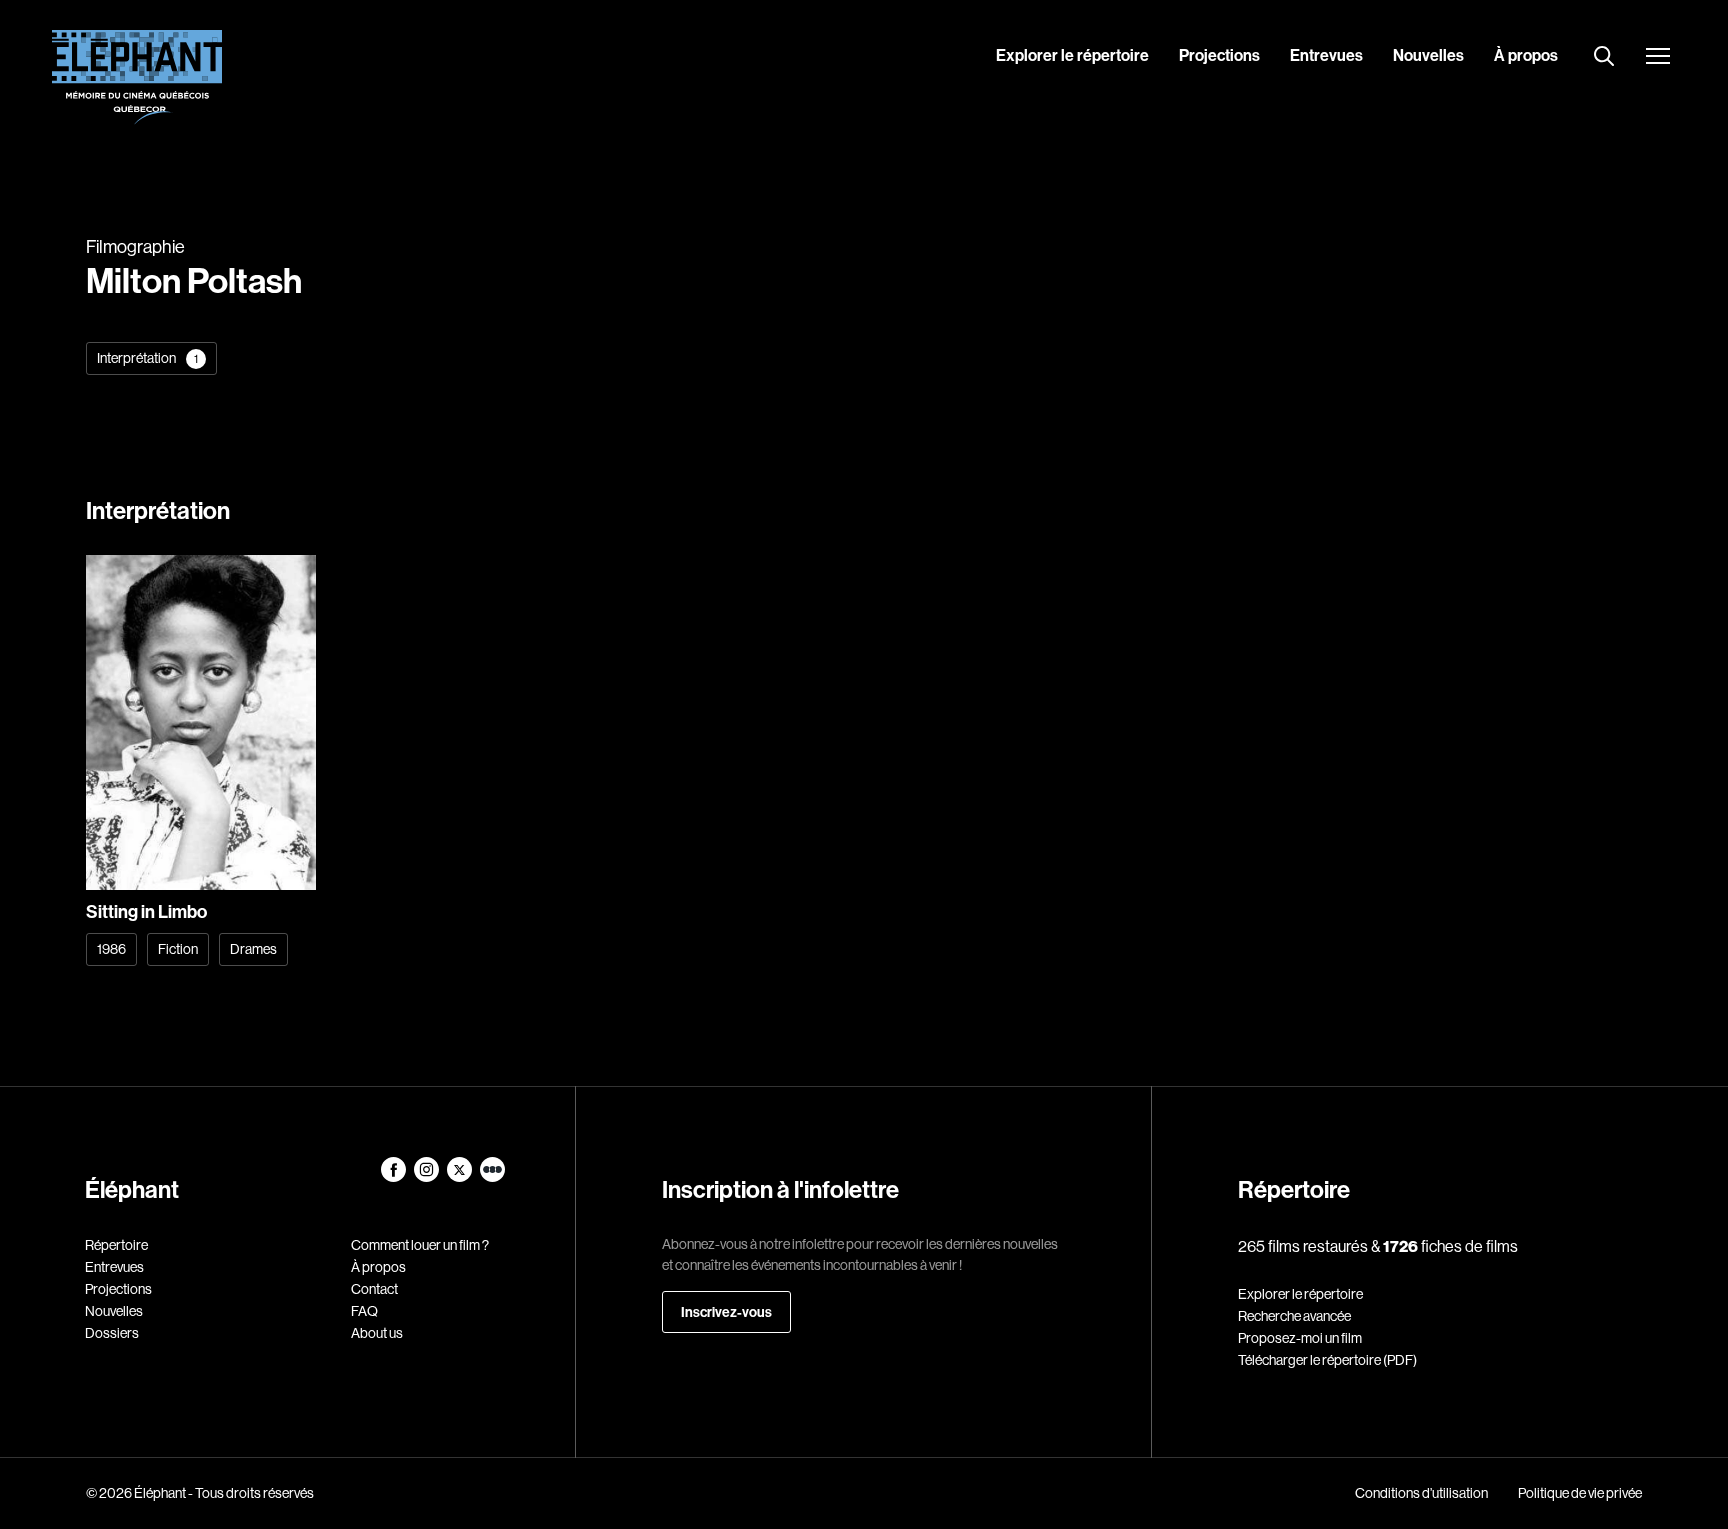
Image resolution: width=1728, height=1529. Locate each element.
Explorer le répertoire (1072, 55)
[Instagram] (427, 1177)
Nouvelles (1428, 55)
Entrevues (1326, 55)
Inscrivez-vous (726, 1312)
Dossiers (112, 1333)
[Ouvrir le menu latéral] (1658, 58)
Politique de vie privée (1580, 1493)
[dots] (492, 1177)
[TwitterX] (460, 1177)
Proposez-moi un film (1300, 1338)
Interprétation (147, 358)
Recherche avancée (1294, 1316)
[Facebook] (394, 1177)
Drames (253, 949)
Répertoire (116, 1245)
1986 (111, 949)
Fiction (178, 949)
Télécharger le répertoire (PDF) (1327, 1360)
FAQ (364, 1311)
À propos (1526, 55)
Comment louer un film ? (420, 1245)
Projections (1219, 55)
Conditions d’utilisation (1421, 1493)
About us (377, 1333)
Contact (374, 1289)
